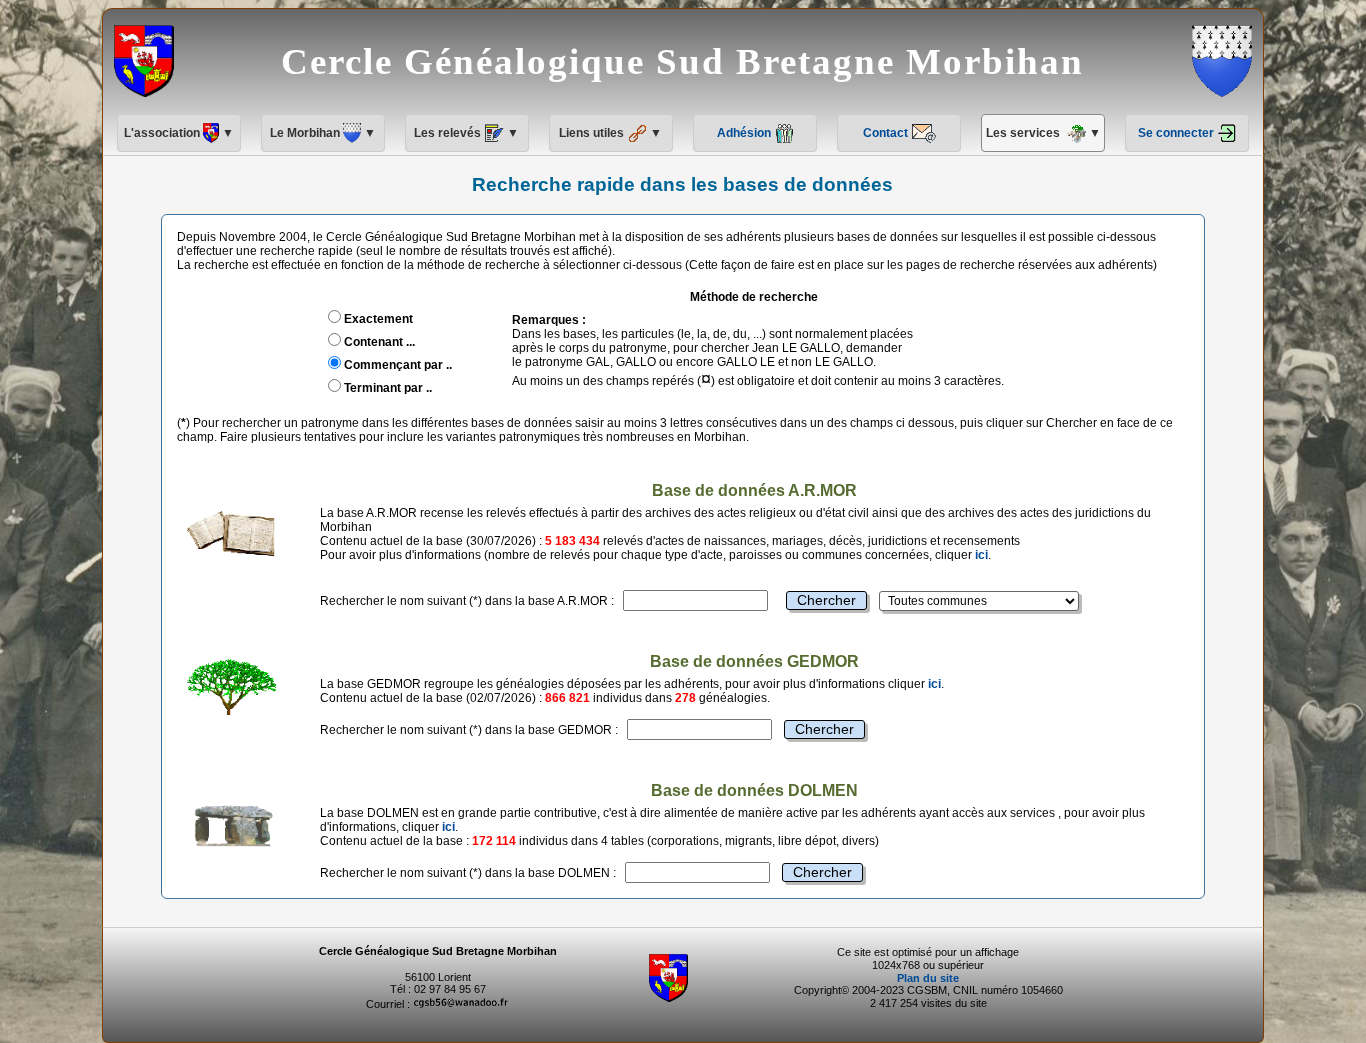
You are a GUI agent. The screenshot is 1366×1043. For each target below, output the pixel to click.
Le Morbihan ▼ (323, 133)
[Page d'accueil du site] (668, 998)
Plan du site (928, 978)
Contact (887, 133)
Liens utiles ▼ (610, 133)
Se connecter (1177, 133)
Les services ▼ (1043, 133)
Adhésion (745, 133)
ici (981, 555)
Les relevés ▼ (466, 133)
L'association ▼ (179, 133)
